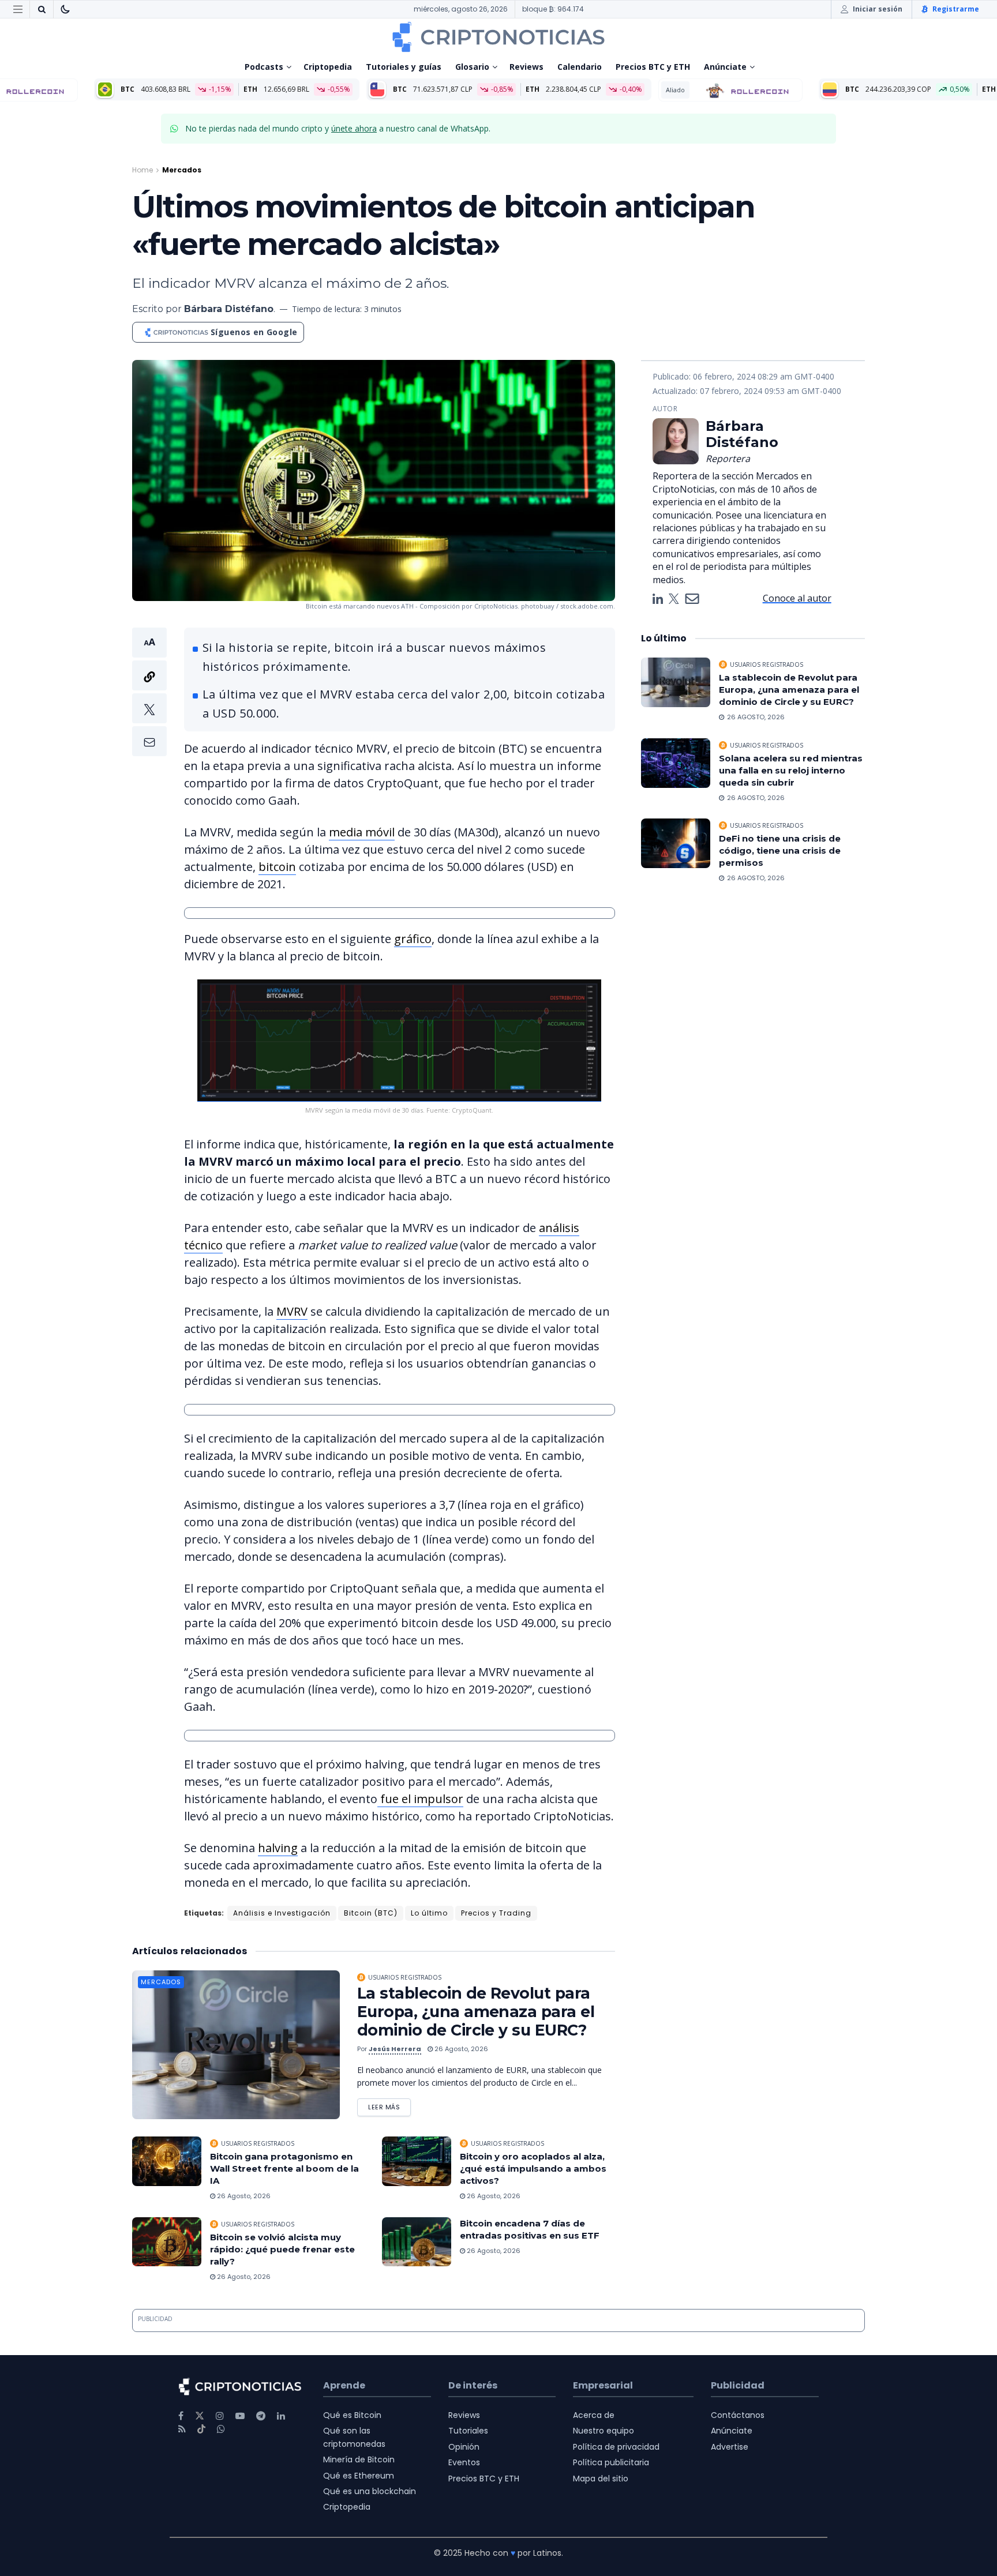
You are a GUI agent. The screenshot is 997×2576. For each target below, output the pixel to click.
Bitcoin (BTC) (371, 1913)
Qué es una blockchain (370, 2491)
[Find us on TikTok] (201, 2429)
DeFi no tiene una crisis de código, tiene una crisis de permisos (780, 850)
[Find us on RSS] (182, 2429)
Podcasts (264, 67)
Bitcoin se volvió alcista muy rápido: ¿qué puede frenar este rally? (282, 2249)
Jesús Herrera (395, 2049)
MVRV (292, 1311)
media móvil (362, 832)
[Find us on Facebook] (181, 2416)
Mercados (182, 170)
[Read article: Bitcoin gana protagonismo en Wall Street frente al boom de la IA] (167, 2161)
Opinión (464, 2447)
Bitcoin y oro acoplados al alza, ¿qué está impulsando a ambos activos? (533, 2168)
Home (143, 170)
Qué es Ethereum (359, 2476)
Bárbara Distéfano (229, 309)
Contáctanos (738, 2415)
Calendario (580, 67)
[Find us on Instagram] (220, 2416)
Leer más (389, 2105)
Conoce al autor (797, 598)
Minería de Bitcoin (359, 2459)
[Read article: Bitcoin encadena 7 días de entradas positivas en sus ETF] (417, 2242)
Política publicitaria (611, 2462)
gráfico (413, 939)
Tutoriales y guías (404, 67)
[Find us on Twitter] (200, 2416)
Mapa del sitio (601, 2479)
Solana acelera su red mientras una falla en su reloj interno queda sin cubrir (791, 770)
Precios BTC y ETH (653, 67)
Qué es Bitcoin (352, 2415)
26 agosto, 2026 (460, 2049)
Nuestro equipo (604, 2431)
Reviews (526, 67)
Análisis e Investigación (282, 1913)
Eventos (464, 2462)
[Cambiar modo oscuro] (65, 9)
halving (278, 1848)
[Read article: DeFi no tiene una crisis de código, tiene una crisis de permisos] (676, 843)
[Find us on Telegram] (261, 2416)
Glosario (472, 67)
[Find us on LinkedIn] (281, 2416)
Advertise (730, 2447)
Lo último (429, 1913)
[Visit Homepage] (498, 37)
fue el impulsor (420, 1799)
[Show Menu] (18, 9)
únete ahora (354, 128)
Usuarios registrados (405, 1977)
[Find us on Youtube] (240, 2416)
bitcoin (277, 867)
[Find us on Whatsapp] (221, 2429)
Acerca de (594, 2415)
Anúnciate (725, 67)
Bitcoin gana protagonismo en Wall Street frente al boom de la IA (284, 2168)
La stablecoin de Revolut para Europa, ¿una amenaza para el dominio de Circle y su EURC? (476, 2012)
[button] (149, 692)
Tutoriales (468, 2431)
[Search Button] (42, 9)
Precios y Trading (496, 1913)
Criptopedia (328, 67)
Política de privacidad (616, 2447)
